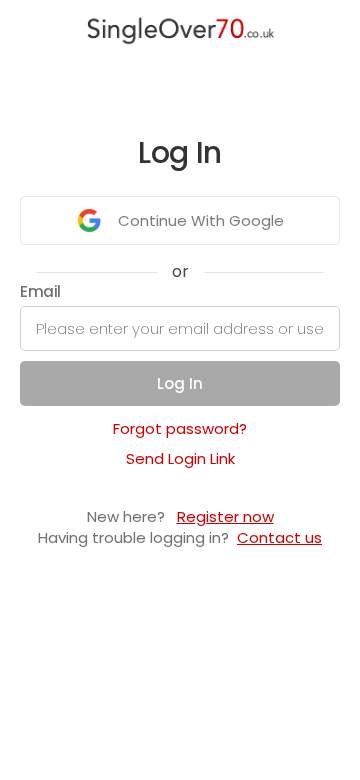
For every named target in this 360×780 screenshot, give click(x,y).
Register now (225, 516)
